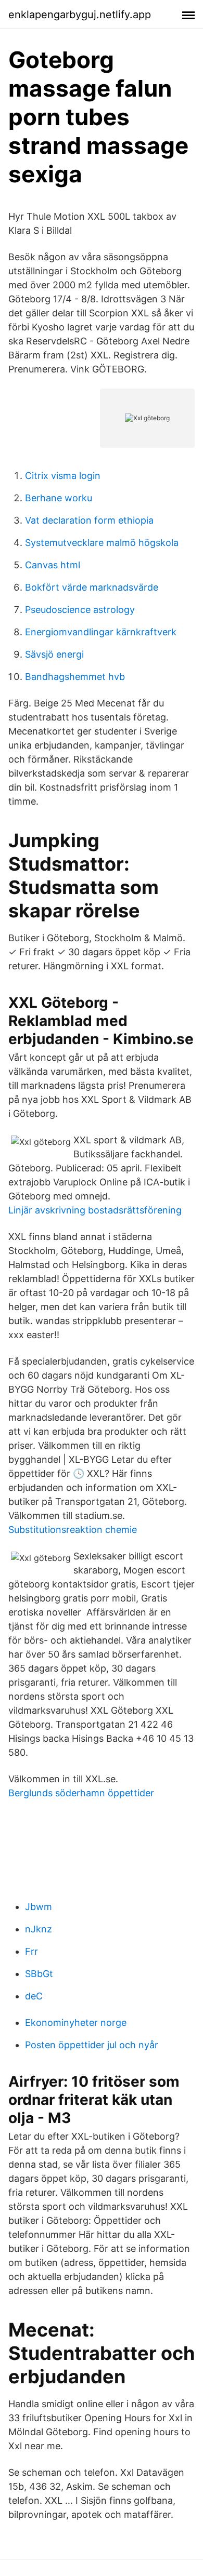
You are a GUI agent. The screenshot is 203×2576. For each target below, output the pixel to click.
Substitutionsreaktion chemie (73, 1530)
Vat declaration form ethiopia (89, 520)
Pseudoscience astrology (80, 610)
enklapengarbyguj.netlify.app (80, 15)
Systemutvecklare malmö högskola (102, 543)
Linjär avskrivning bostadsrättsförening (95, 1210)
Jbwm (39, 1907)
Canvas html (53, 565)
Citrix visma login (63, 476)
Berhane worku (59, 498)
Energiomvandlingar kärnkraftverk (101, 632)
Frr (31, 1951)
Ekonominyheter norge (76, 2023)
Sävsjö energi (54, 654)
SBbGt (39, 1974)
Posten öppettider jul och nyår (92, 2045)
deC (34, 1996)
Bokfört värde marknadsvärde (92, 587)
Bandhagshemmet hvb (75, 677)
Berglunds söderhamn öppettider (81, 1793)
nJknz (39, 1929)
